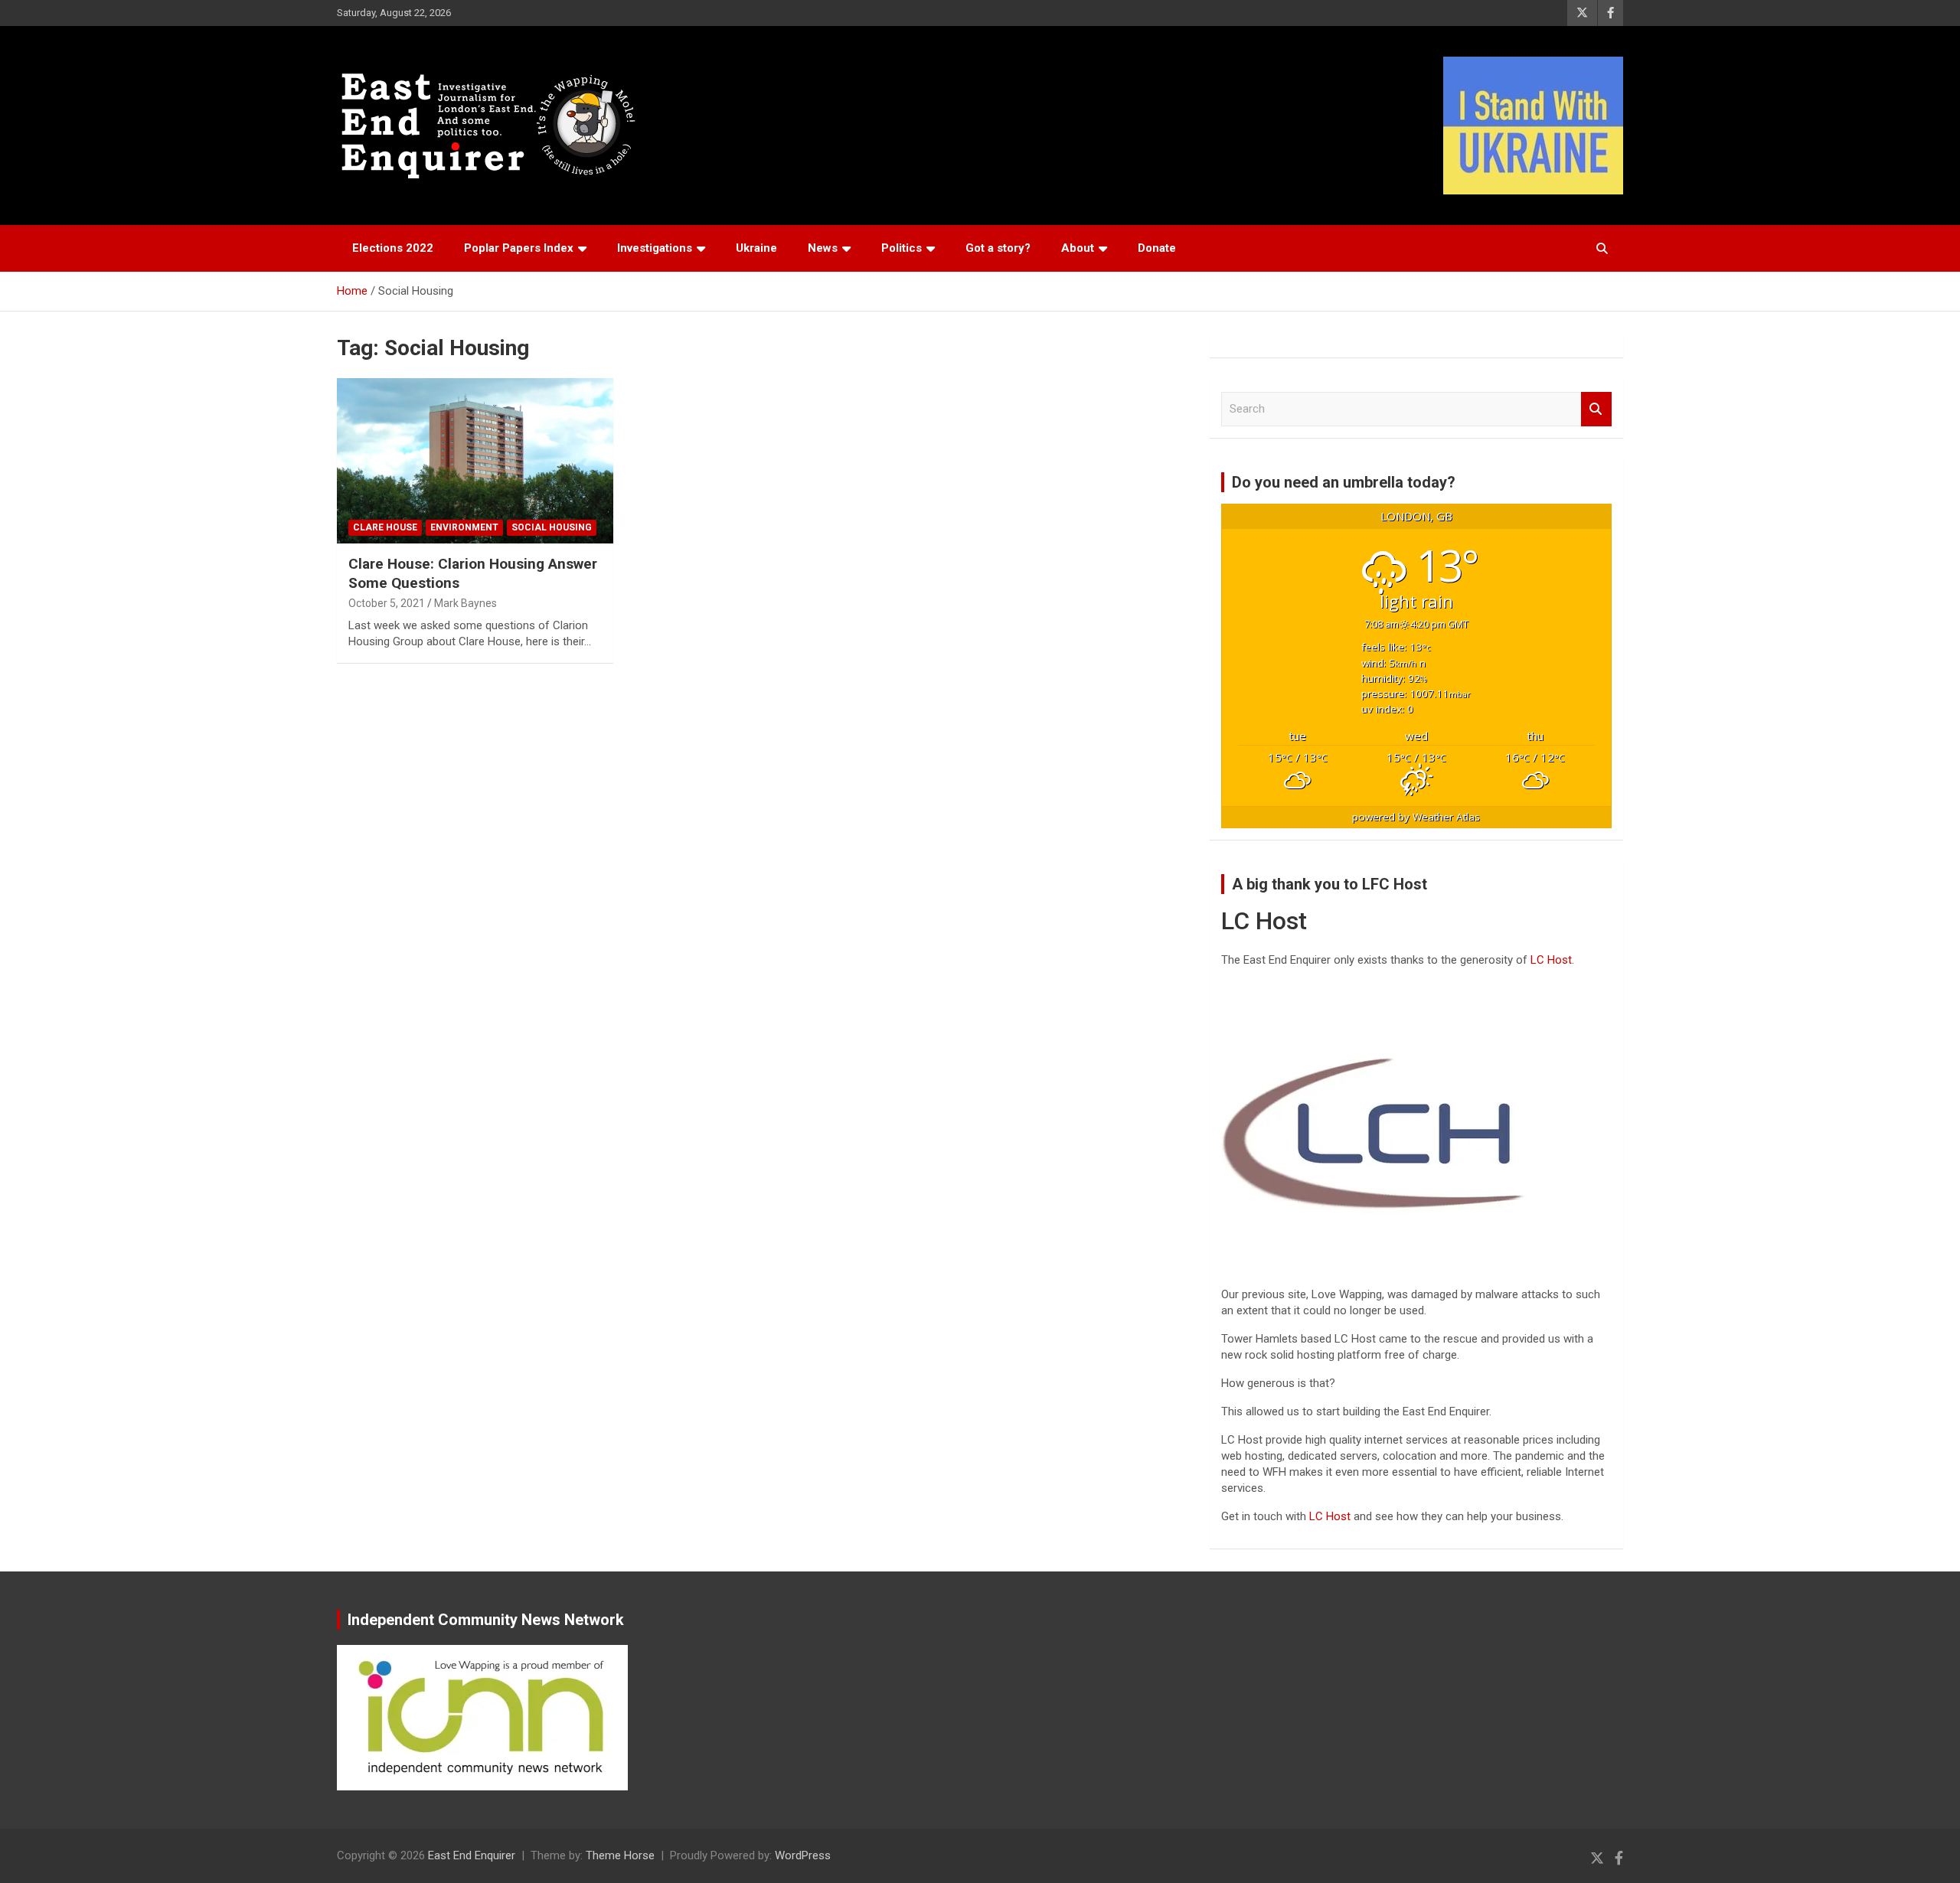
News (823, 248)
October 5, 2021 (387, 603)
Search (1596, 409)
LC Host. (1552, 960)
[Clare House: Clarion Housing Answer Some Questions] (475, 461)
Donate (1157, 248)
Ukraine (756, 248)
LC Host (1331, 1516)
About (1078, 248)
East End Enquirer (472, 1855)
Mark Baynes (465, 603)
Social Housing (552, 527)
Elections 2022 (393, 248)
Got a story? (998, 248)
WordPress (803, 1855)
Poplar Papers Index (519, 248)
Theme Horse (620, 1855)
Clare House (385, 527)
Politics (902, 248)
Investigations (655, 248)
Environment (464, 527)
